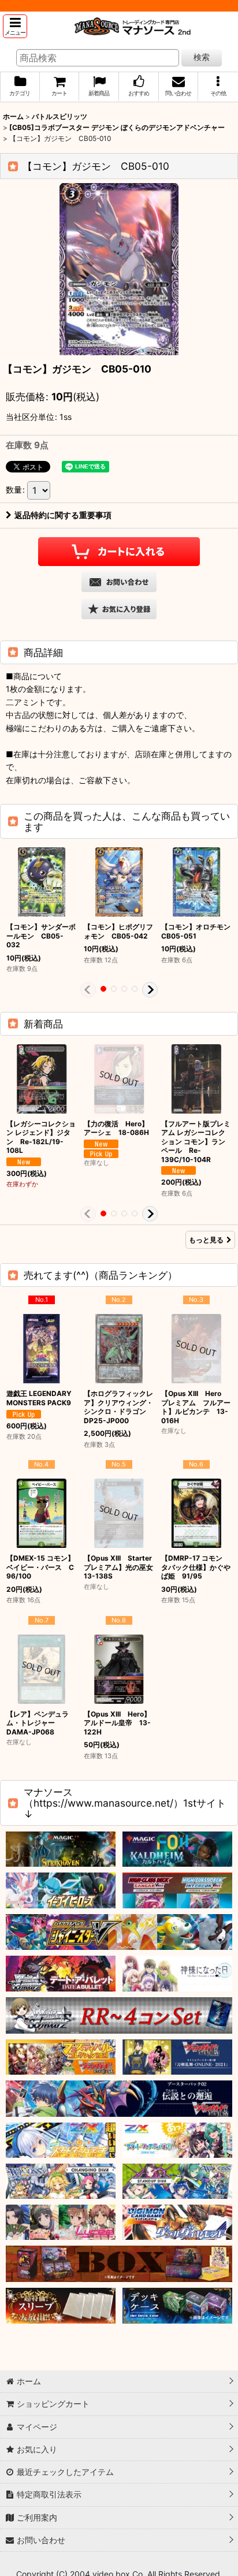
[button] (15, 26)
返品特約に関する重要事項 (63, 515)
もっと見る (206, 1240)
